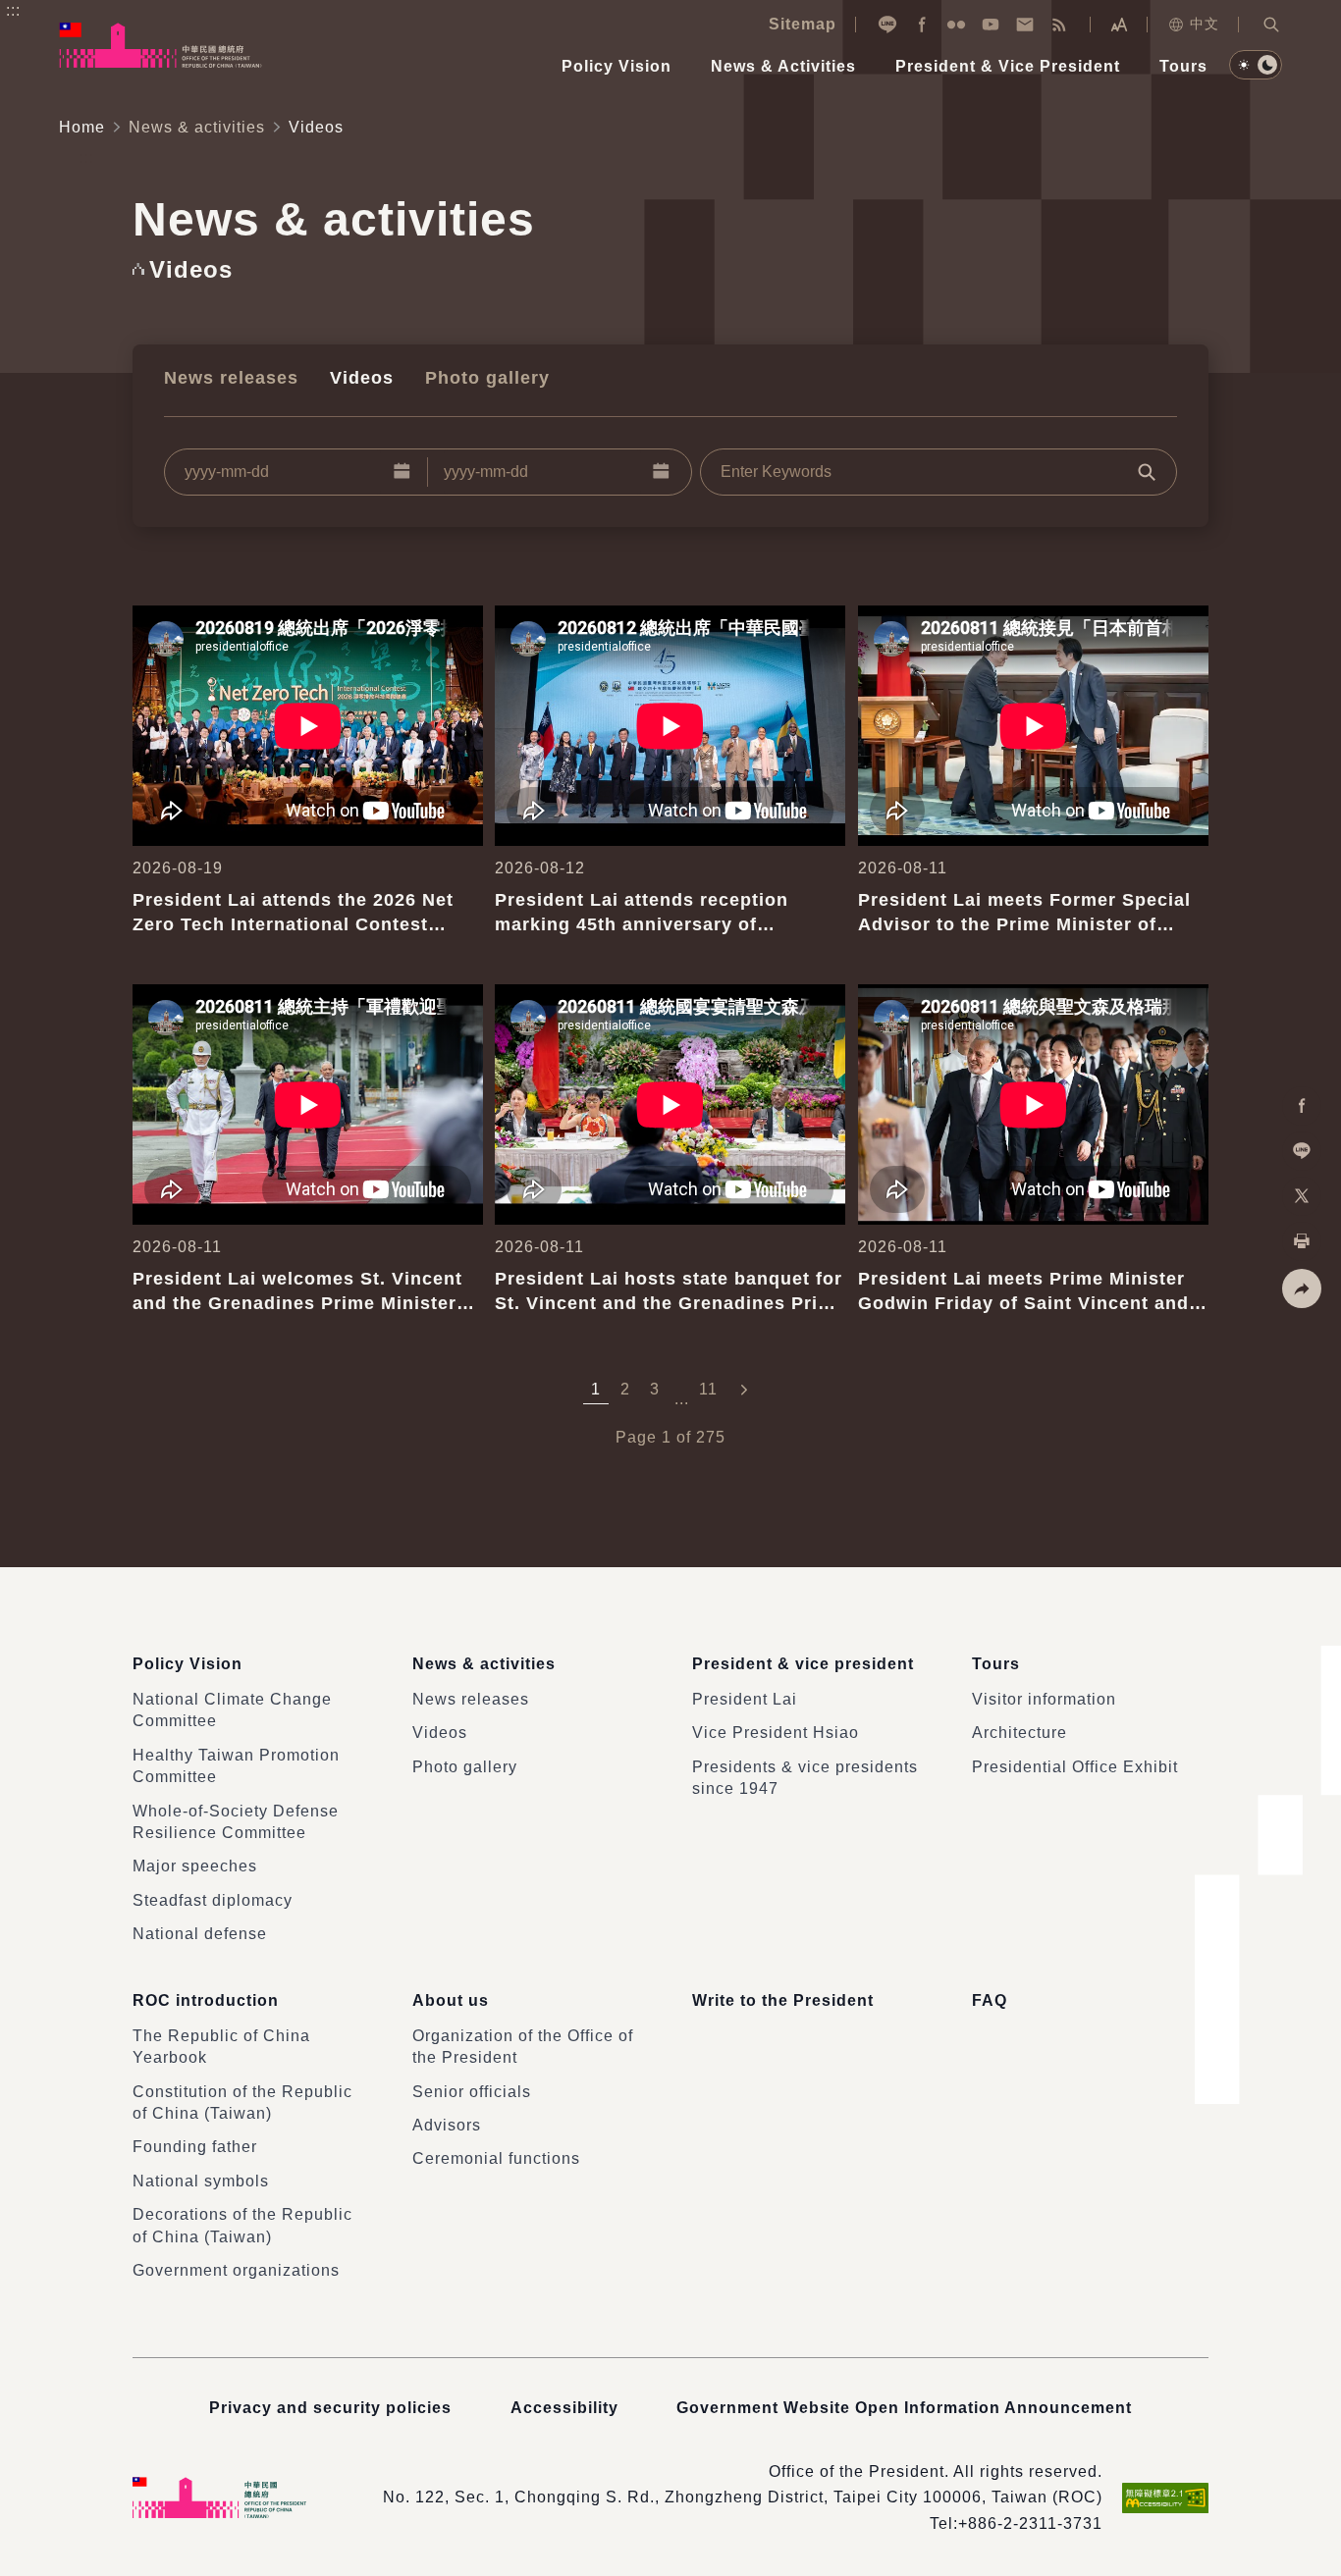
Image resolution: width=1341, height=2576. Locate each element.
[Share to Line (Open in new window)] (1302, 1151)
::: (13, 10)
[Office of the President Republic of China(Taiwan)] (161, 45)
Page (636, 1437)
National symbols (201, 2181)
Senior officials (472, 2092)
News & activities (197, 127)
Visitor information (1044, 1699)
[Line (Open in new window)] (887, 25)
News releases (231, 378)
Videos (362, 378)
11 (708, 1389)
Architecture (1019, 1733)
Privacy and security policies (330, 2408)
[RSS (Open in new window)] (1059, 25)
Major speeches (195, 1866)
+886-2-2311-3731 (1030, 2523)
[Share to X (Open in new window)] (1302, 1196)
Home (82, 127)
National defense (200, 1934)
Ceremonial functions (496, 2158)
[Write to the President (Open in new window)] (1025, 25)
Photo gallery (487, 378)
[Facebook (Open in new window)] (922, 25)
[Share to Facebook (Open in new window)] (1302, 1106)
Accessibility (564, 2408)
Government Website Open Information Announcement (904, 2408)
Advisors (447, 2125)
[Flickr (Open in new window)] (956, 25)
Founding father (195, 2147)
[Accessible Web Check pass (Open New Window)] (1165, 2498)
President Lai (745, 1699)
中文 (1205, 24)
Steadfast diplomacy (213, 1900)
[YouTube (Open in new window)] (991, 25)
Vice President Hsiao (776, 1733)
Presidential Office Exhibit (1075, 1767)
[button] (1271, 25)
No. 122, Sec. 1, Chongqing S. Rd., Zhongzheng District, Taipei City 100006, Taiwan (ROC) (743, 2497)
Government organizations (236, 2270)
